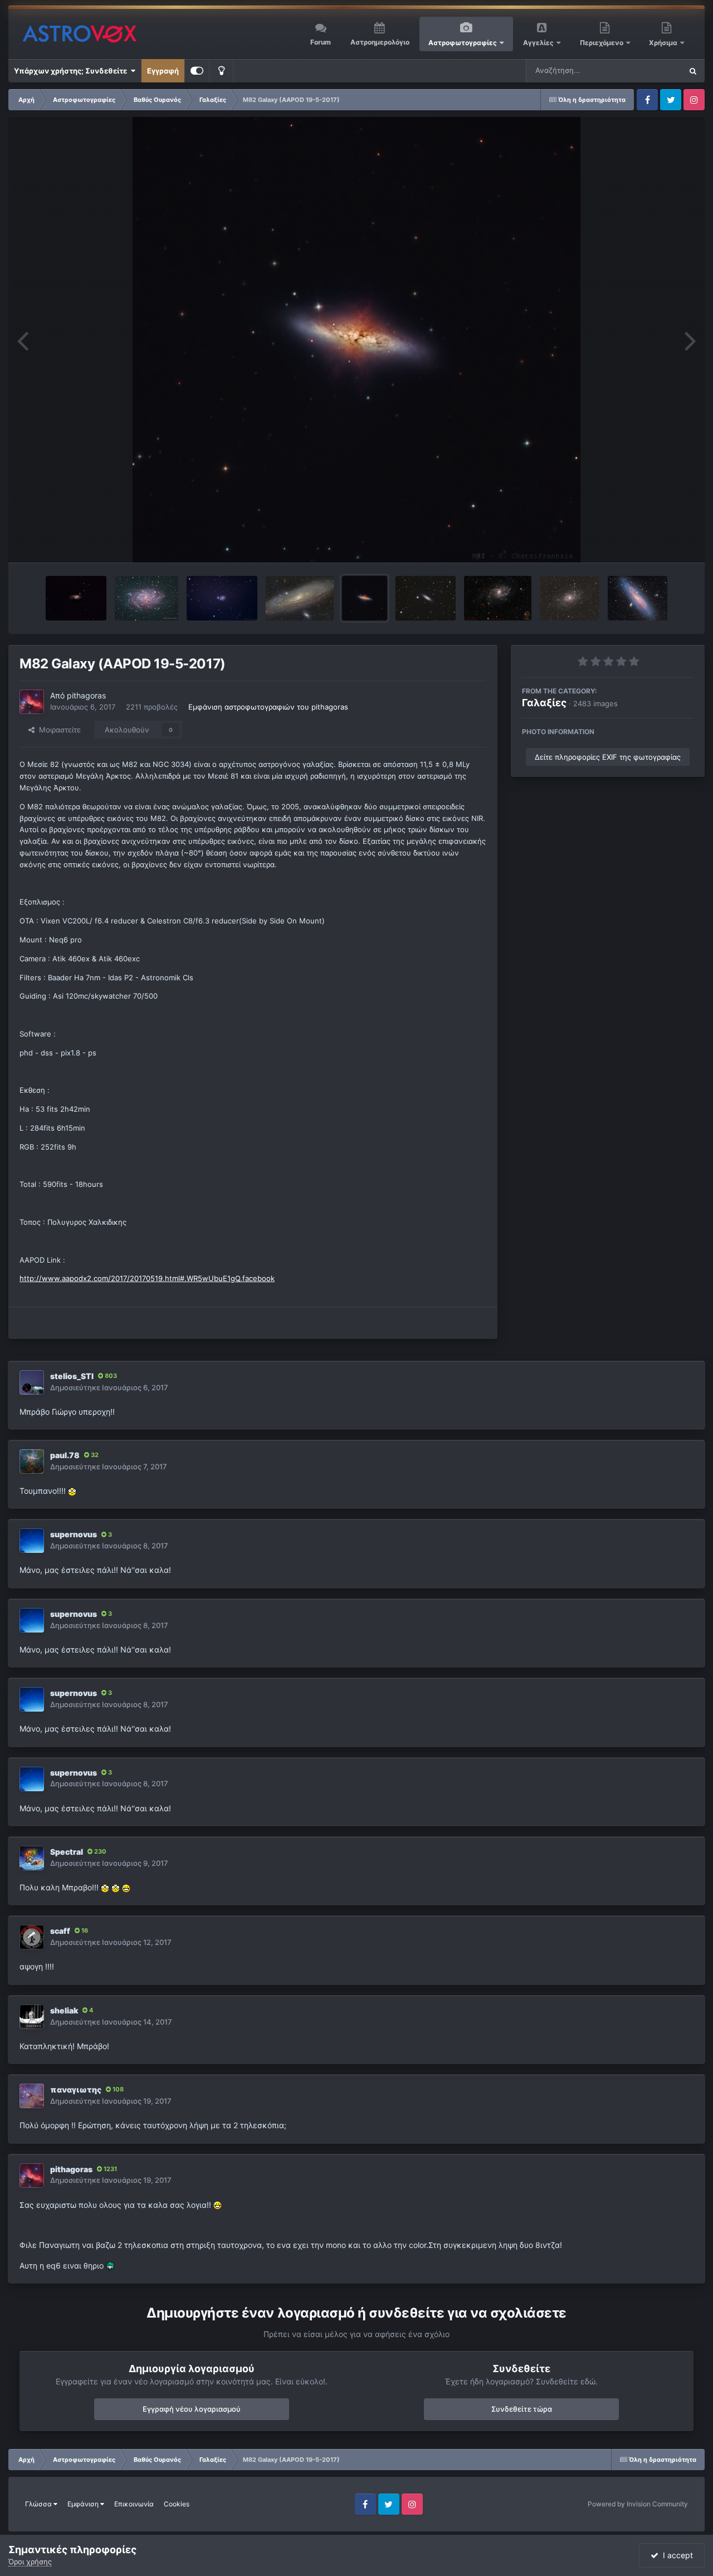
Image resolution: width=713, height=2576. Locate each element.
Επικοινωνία (134, 2504)
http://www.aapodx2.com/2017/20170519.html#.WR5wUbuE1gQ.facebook (147, 1278)
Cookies (177, 2504)
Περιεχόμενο (602, 43)
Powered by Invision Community (638, 2504)
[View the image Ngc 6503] (426, 598)
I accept (676, 2555)
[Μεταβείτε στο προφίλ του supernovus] (32, 1541)
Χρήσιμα (664, 43)
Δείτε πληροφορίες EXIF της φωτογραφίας (608, 757)
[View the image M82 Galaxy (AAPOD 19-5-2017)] (364, 598)
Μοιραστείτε (58, 730)
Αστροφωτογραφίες (463, 43)
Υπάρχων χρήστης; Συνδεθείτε (72, 71)
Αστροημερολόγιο (380, 42)
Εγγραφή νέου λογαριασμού (192, 2409)
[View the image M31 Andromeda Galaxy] (638, 598)
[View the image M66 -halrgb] (76, 598)
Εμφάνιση (84, 2504)
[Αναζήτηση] (693, 71)
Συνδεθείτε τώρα (522, 2409)
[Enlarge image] (72, 1491)
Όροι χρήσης (30, 2562)
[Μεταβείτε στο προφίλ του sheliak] (32, 2017)
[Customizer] (197, 71)
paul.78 (65, 1455)
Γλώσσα (39, 2504)
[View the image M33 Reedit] (498, 598)
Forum (321, 42)
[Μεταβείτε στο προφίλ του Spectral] (32, 1858)
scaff (60, 1931)
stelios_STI (72, 1376)
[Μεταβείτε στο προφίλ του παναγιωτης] (32, 2096)
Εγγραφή (163, 71)
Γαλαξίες (544, 703)
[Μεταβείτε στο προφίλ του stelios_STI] (32, 1382)
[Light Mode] (221, 71)
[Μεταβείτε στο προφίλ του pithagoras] (32, 702)
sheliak (64, 2010)
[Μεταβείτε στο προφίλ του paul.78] (32, 1461)
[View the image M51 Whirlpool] (222, 598)
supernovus (74, 1534)
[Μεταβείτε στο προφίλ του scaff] (32, 1937)
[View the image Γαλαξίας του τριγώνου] (147, 598)
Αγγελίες (538, 43)
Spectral (67, 1852)
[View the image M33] (570, 598)
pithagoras (86, 695)
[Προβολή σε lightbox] (356, 340)
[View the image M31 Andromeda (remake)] (300, 598)
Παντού (654, 70)
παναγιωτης (76, 2089)
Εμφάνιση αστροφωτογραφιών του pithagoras (268, 707)
